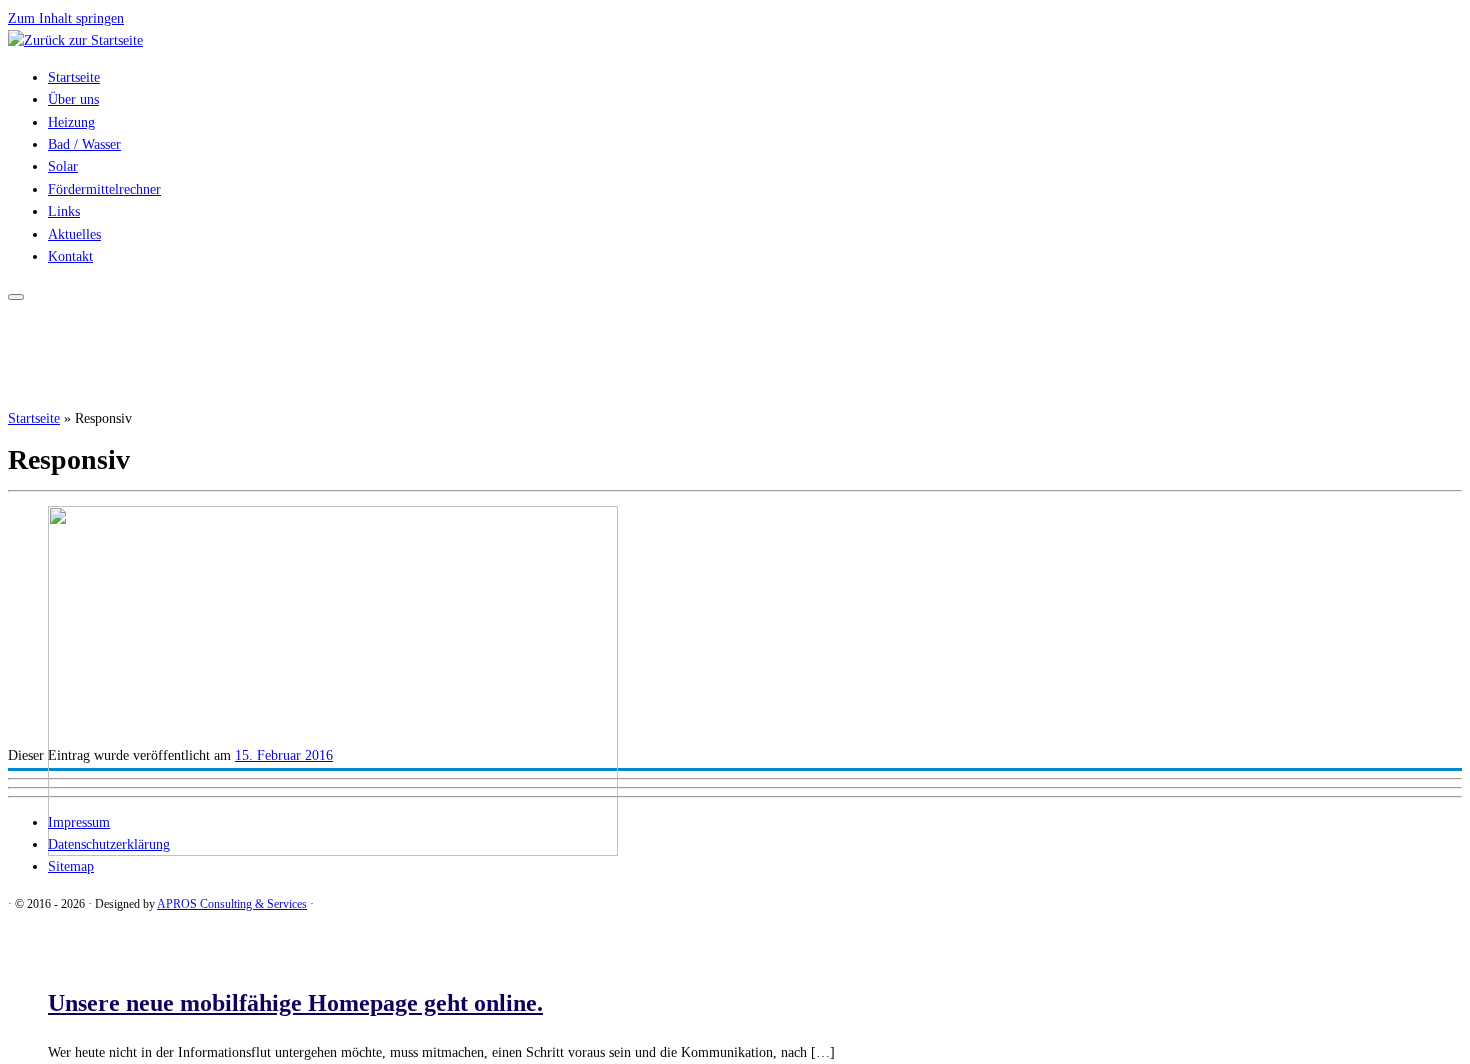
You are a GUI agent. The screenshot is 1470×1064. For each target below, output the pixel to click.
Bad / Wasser (84, 144)
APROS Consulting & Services (232, 904)
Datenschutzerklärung (109, 844)
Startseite (74, 77)
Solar (63, 166)
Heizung (71, 122)
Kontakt (70, 256)
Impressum (79, 822)
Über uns (73, 99)
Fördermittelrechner (104, 189)
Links (64, 211)
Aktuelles (74, 234)
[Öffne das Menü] (16, 297)
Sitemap (71, 866)
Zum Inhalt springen (66, 18)
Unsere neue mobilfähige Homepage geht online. (295, 1003)
